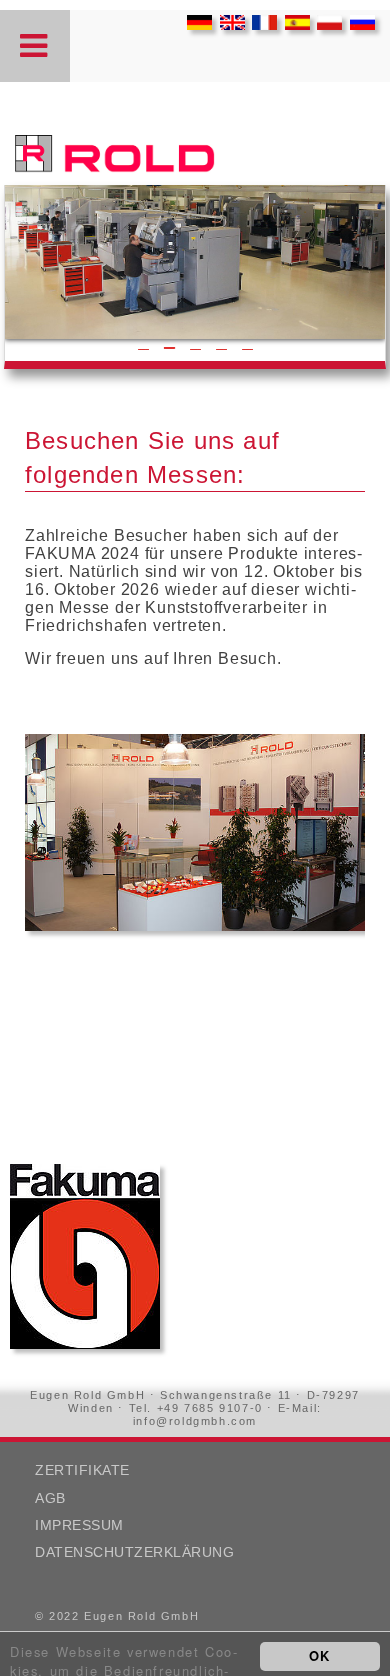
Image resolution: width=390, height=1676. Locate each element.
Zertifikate (82, 1470)
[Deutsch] (194, 24)
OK (320, 1655)
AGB (50, 1498)
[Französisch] (259, 24)
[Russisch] (357, 24)
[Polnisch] (324, 24)
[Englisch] (227, 24)
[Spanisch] (292, 24)
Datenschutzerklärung (134, 1552)
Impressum (79, 1525)
